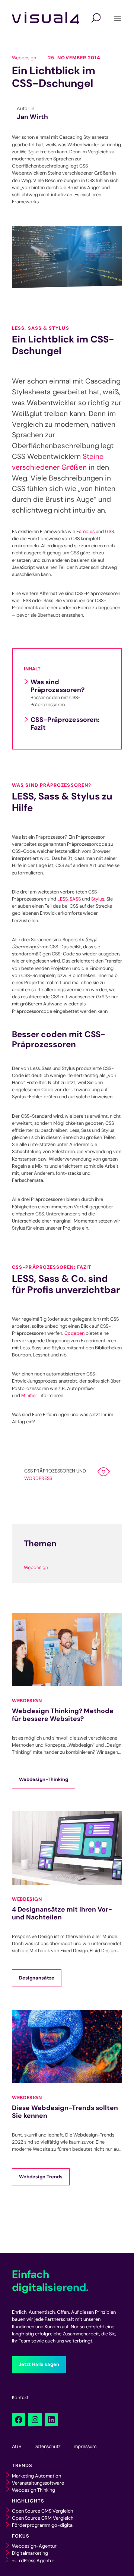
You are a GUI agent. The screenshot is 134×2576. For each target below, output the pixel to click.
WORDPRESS (38, 1478)
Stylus (98, 899)
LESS (63, 899)
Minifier (29, 1395)
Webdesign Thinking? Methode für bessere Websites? (63, 1715)
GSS (109, 531)
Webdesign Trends (41, 2177)
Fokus (21, 2536)
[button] (13, 2563)
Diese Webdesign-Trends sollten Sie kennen (65, 2112)
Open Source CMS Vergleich (42, 2511)
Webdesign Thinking (33, 2490)
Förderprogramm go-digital (43, 2525)
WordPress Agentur (33, 2561)
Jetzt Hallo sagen (39, 2364)
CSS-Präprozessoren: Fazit (65, 724)
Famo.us (85, 531)
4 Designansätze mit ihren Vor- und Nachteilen (62, 1913)
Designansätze (37, 1978)
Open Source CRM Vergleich (43, 2518)
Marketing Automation (36, 2476)
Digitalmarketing (30, 2553)
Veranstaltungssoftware (38, 2483)
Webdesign (24, 58)
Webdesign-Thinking (44, 1779)
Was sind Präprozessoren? (58, 686)
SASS (75, 899)
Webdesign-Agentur (34, 2546)
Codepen (74, 1333)
